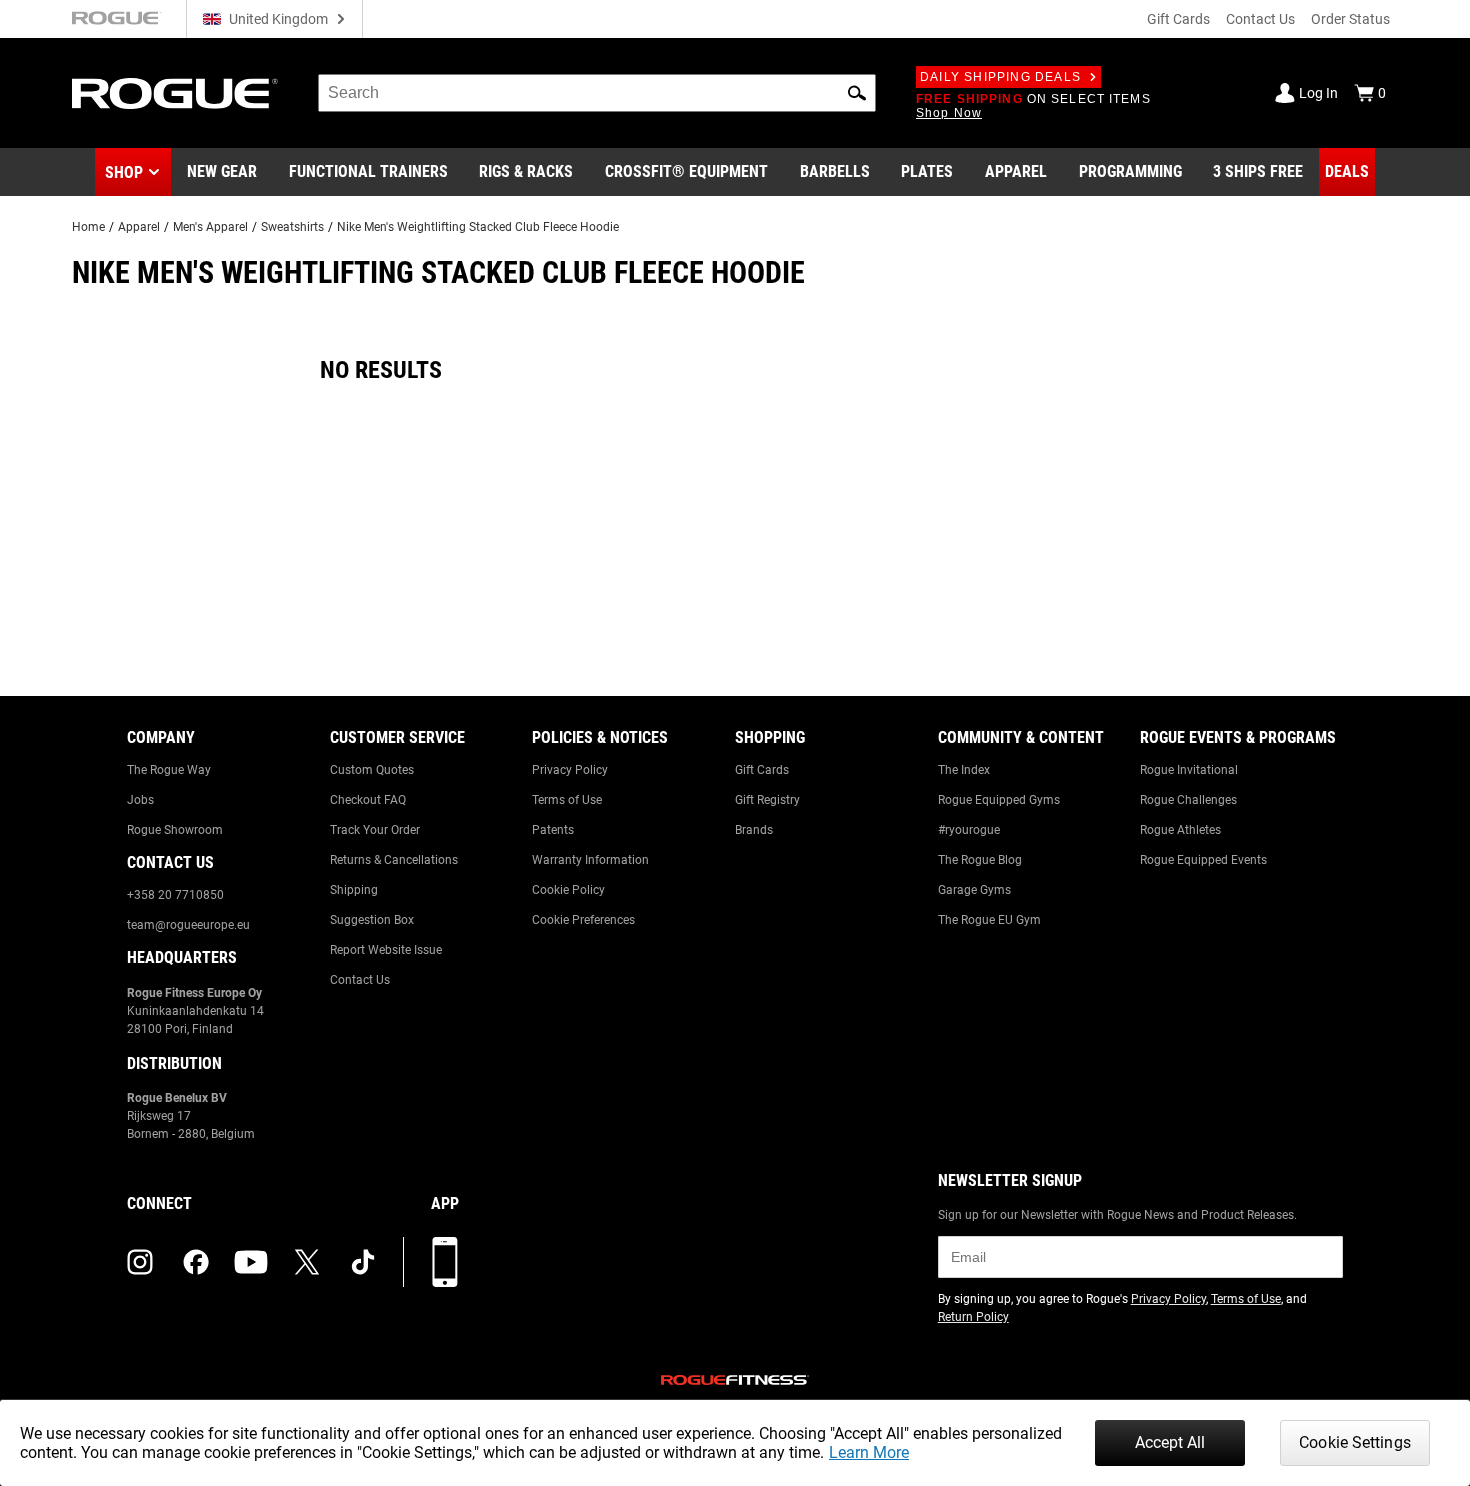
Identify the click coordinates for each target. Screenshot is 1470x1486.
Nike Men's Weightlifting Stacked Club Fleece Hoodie (478, 227)
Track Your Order (375, 830)
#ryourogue (969, 830)
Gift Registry (767, 800)
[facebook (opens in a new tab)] (196, 1262)
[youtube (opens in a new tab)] (251, 1262)
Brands (754, 830)
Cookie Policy (568, 890)
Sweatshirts (292, 227)
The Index (964, 770)
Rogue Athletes (1180, 830)
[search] (597, 93)
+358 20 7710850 (175, 895)
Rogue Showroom (175, 830)
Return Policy (973, 1317)
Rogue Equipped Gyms (999, 800)
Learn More (869, 1452)
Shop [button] (124, 172)
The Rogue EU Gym (989, 920)
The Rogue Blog (980, 860)
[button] (857, 93)
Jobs (140, 800)
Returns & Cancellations (394, 860)
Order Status (1350, 19)
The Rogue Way (169, 770)
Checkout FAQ (368, 800)
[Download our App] (445, 1262)
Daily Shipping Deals (1000, 77)
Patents (553, 830)
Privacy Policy (570, 770)
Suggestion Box (372, 920)
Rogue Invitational (1189, 770)
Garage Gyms (974, 890)
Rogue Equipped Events (1203, 860)
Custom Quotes (372, 770)
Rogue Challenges (1188, 800)
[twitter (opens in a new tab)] (307, 1262)
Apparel (139, 227)
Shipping (354, 890)
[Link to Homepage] (175, 93)
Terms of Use (567, 800)
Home (88, 227)
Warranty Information (590, 860)
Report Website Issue (386, 950)
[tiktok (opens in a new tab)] (363, 1262)
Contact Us (1260, 19)
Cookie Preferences (583, 920)
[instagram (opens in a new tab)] (140, 1262)
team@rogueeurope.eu (188, 925)
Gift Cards (1178, 19)
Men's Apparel (210, 227)
